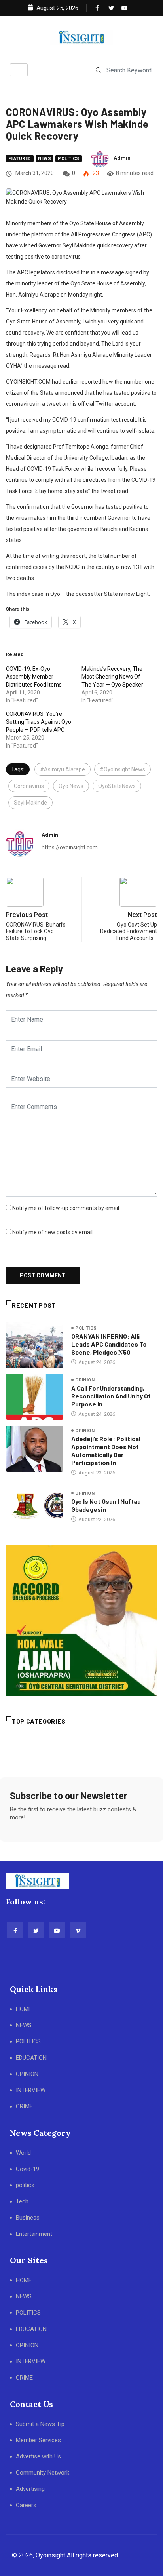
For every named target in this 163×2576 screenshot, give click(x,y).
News (45, 159)
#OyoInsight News (122, 769)
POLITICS (28, 2041)
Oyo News (71, 786)
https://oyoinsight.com (70, 847)
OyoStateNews (117, 786)
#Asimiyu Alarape (63, 769)
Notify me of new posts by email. (53, 1232)
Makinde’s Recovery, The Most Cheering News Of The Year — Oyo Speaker (112, 677)
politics (69, 159)
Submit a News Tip (40, 2424)
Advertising (30, 2489)
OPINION (27, 2074)
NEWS (24, 2025)
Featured (20, 159)
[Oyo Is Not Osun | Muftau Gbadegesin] (35, 1506)
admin (122, 158)
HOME (24, 2009)
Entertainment (34, 2234)
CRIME (24, 2106)
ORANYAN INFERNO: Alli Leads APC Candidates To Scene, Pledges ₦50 (109, 1344)
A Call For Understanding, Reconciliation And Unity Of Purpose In (111, 1396)
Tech (22, 2201)
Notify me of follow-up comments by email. (66, 1208)
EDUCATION (31, 2058)
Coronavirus (29, 786)
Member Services (38, 2440)
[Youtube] (123, 8)
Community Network (43, 2473)
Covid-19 (27, 2169)
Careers (26, 2505)
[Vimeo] (78, 1930)
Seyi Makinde (30, 803)
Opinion (85, 1380)
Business (28, 2218)
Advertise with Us (38, 2456)
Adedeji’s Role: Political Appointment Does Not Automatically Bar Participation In (106, 1451)
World (23, 2153)
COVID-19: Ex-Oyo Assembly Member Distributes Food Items (34, 677)
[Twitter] (110, 8)
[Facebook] (97, 8)
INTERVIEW (31, 2090)
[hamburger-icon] (19, 70)
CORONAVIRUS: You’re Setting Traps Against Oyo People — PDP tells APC (39, 722)
